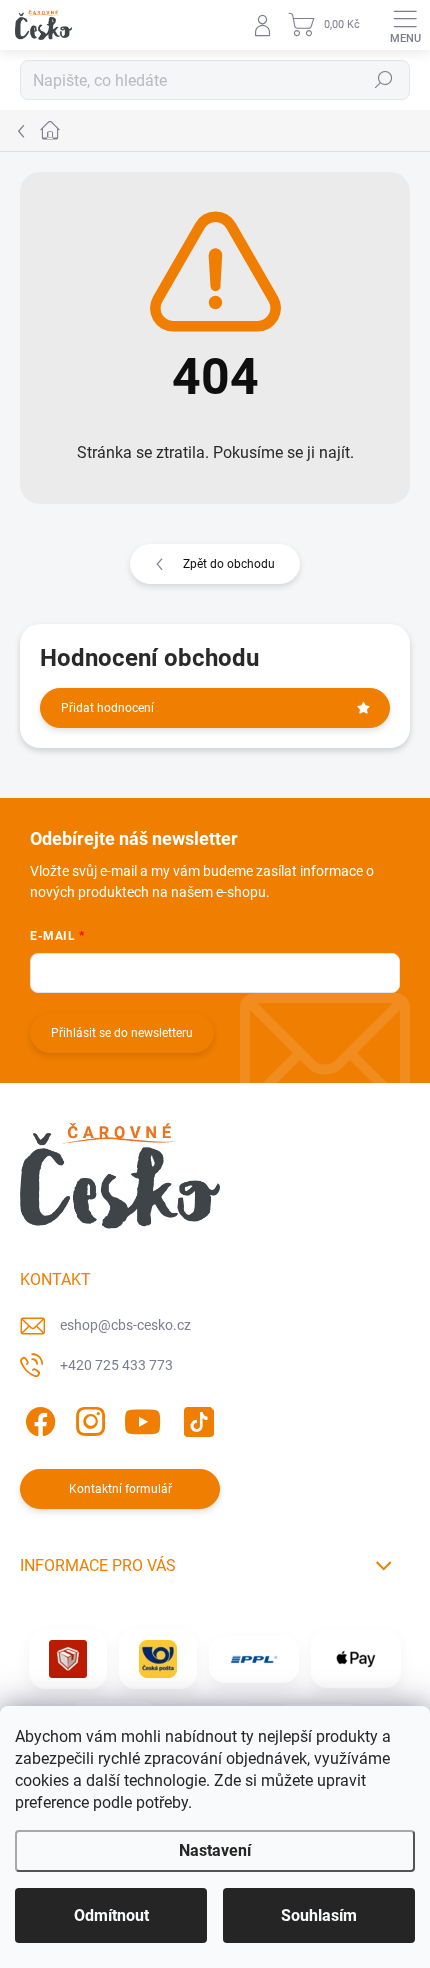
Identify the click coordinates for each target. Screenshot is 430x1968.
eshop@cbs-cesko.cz (125, 1325)
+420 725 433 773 (116, 1365)
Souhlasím (319, 1915)
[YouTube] (142, 1417)
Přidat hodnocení (107, 708)
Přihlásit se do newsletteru (122, 1033)
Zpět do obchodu (229, 564)
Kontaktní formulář (120, 1489)
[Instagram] (87, 1417)
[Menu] (405, 25)
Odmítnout (111, 1915)
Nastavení (215, 1850)
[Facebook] (37, 1417)
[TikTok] (195, 1417)
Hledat (384, 80)
